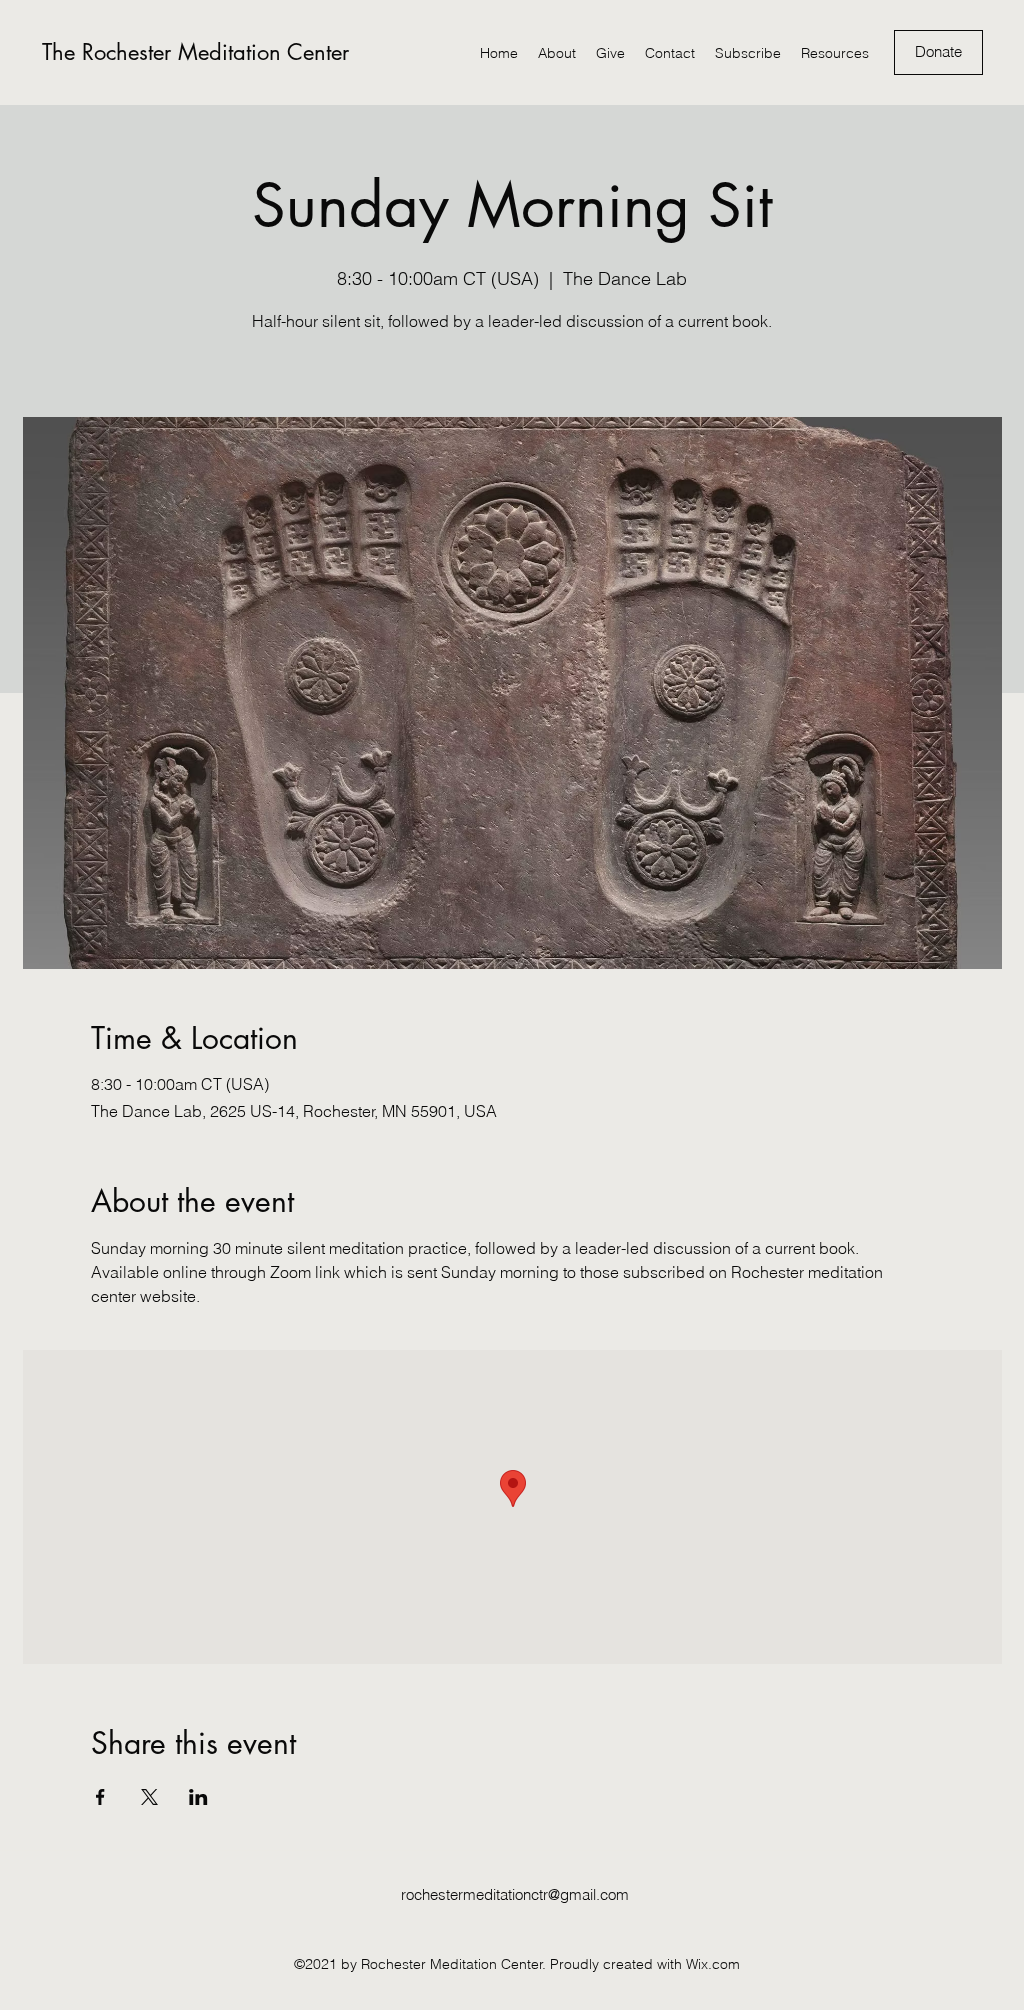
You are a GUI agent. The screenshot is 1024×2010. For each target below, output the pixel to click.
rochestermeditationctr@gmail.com (515, 1894)
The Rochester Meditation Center (195, 52)
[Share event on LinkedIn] (198, 1797)
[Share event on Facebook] (100, 1797)
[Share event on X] (149, 1797)
